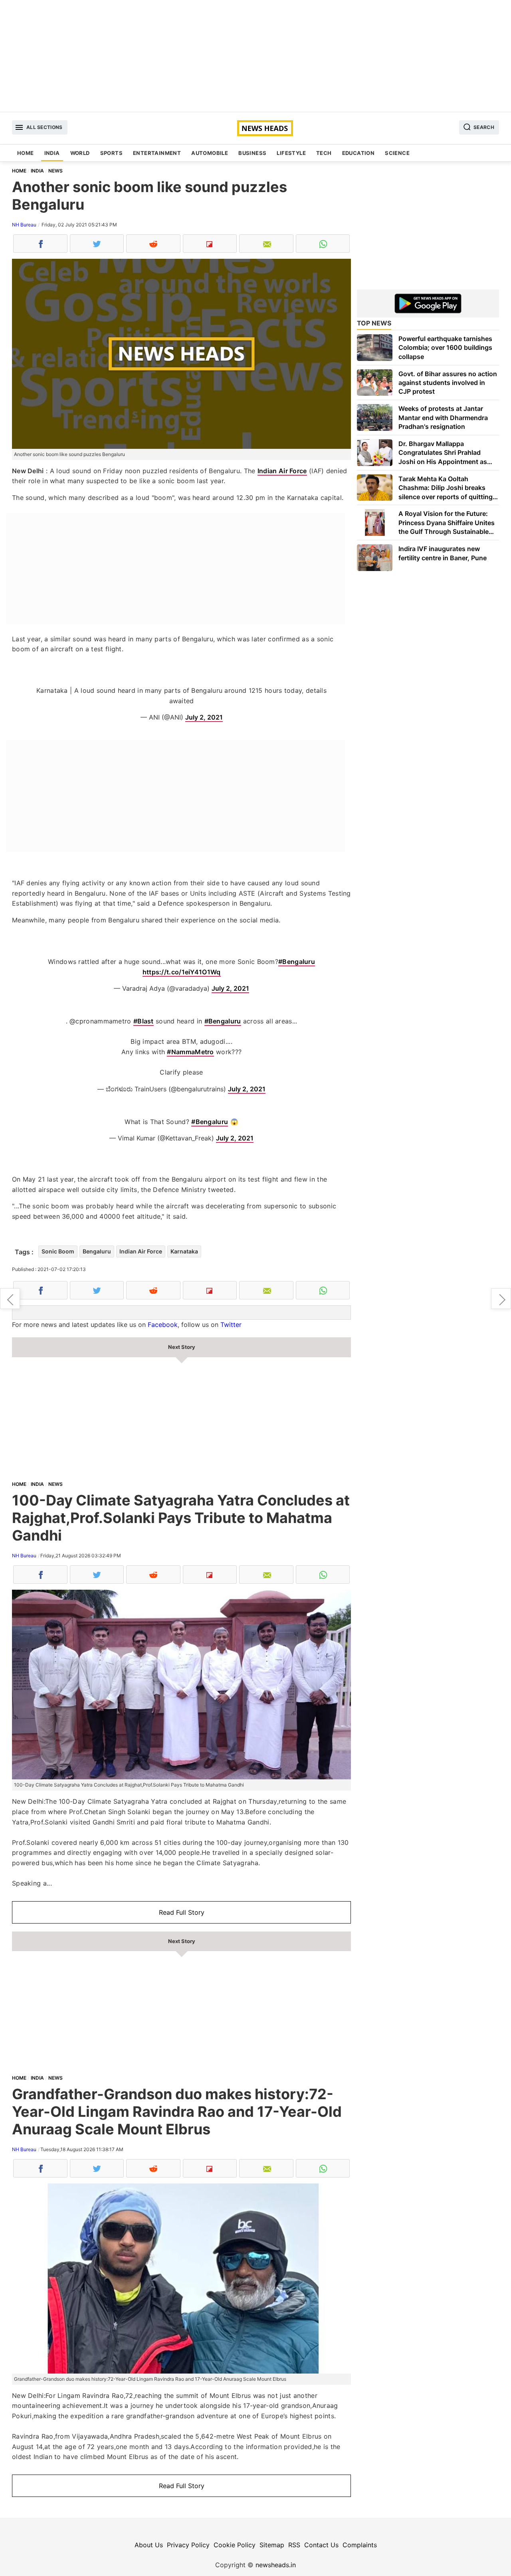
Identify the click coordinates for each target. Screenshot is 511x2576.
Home (26, 153)
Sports (111, 153)
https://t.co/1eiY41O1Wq (182, 972)
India (52, 153)
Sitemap (272, 2545)
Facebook (163, 1325)
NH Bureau (24, 225)
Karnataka (184, 1251)
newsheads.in (276, 2565)
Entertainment (157, 153)
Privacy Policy (188, 2545)
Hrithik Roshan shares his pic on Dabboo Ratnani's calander (501, 1299)
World (80, 153)
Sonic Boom (58, 1251)
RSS (294, 2545)
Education (358, 153)
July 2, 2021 (204, 717)
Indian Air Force (282, 471)
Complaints (360, 2545)
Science (397, 153)
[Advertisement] (255, 56)
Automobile (210, 153)
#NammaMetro (190, 1052)
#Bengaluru (297, 962)
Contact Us (321, 2545)
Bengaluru (97, 1251)
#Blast (144, 1021)
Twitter (231, 1325)
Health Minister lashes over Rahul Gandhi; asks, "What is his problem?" (10, 1299)
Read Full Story (182, 1912)
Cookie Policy (235, 2545)
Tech (324, 153)
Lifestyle (291, 153)
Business (252, 153)
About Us (149, 2545)
